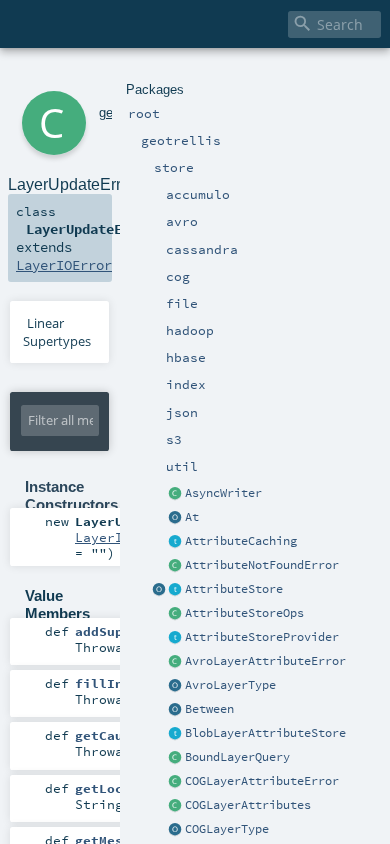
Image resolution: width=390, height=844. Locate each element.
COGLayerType (227, 829)
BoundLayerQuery (237, 757)
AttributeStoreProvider (262, 637)
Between (209, 709)
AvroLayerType (230, 685)
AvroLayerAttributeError (265, 661)
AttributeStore (234, 589)
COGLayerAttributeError (262, 781)
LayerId (103, 537)
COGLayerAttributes (248, 805)
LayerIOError (64, 265)
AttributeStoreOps (244, 613)
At (192, 517)
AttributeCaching (241, 541)
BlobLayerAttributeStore (265, 733)
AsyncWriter (223, 493)
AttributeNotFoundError (262, 565)
